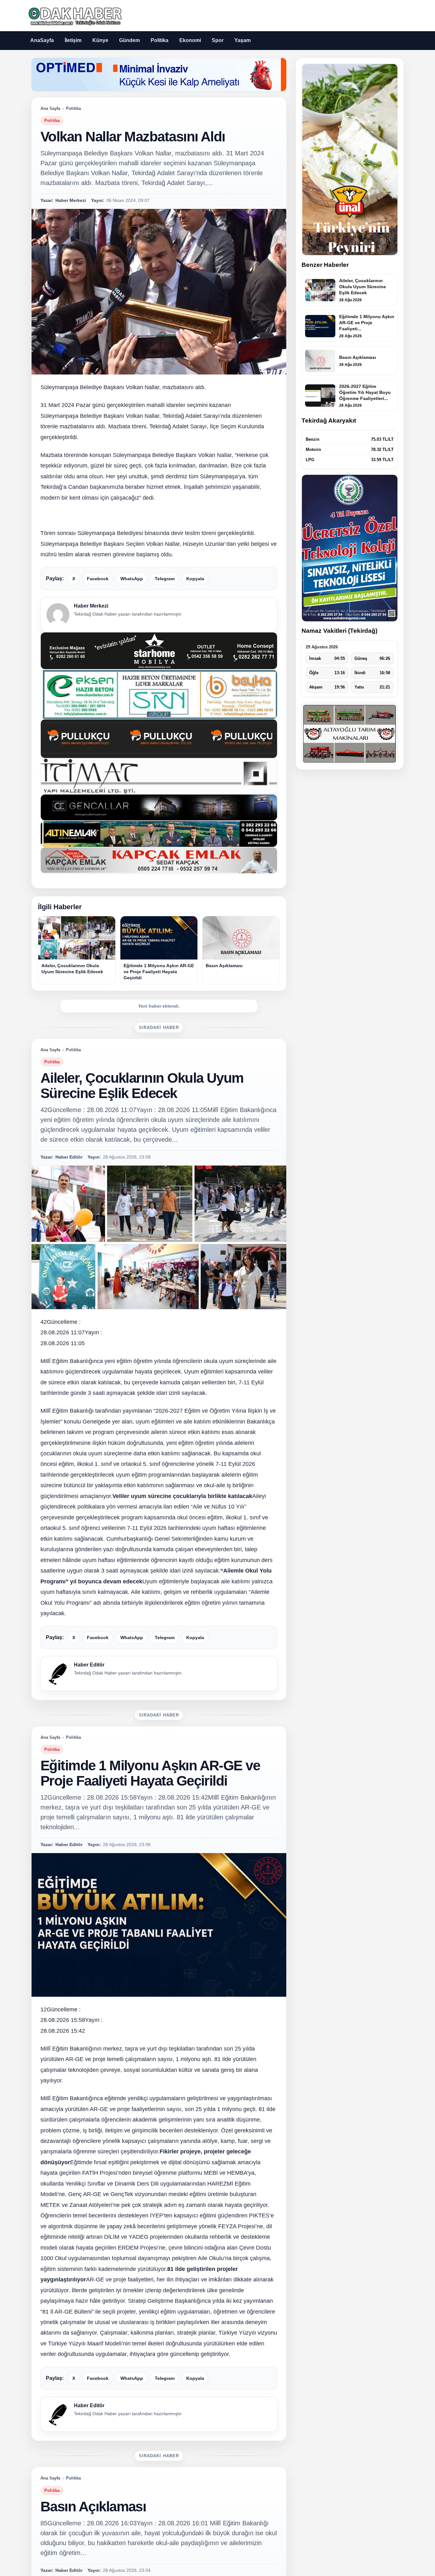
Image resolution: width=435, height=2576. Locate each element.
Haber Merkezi (91, 606)
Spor (218, 40)
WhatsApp (132, 579)
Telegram (165, 579)
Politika (160, 40)
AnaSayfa (42, 40)
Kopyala (195, 579)
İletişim (73, 40)
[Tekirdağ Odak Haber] (74, 15)
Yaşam (242, 40)
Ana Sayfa (50, 108)
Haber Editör (89, 1665)
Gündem (129, 40)
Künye (100, 40)
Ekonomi (190, 40)
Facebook (98, 579)
